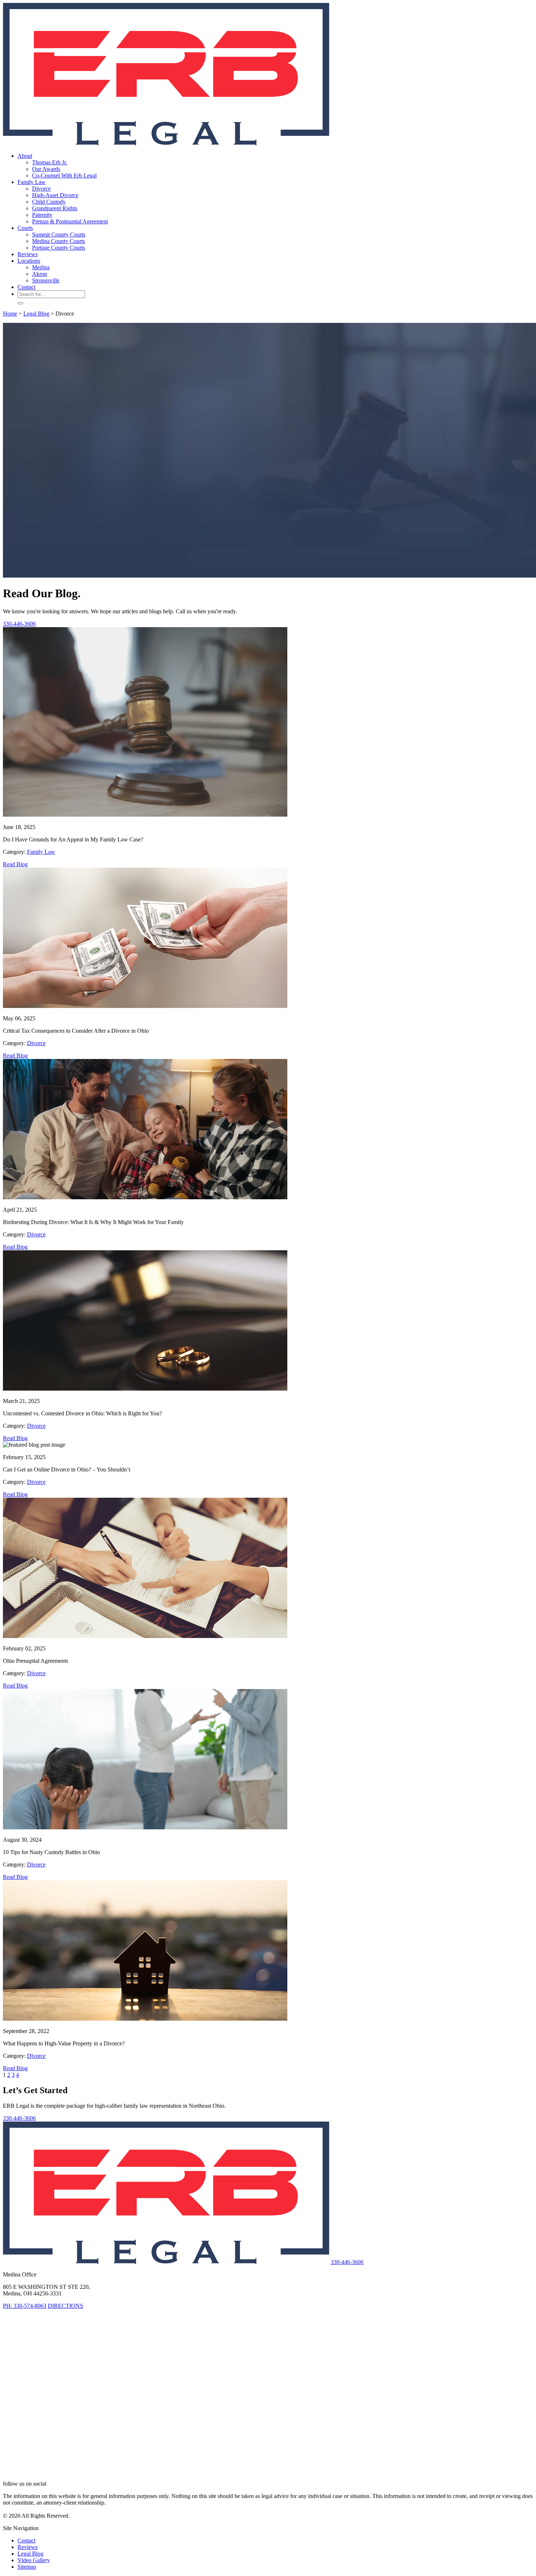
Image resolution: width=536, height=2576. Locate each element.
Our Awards (46, 169)
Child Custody (49, 202)
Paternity (42, 215)
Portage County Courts (59, 248)
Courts (25, 228)
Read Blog (15, 864)
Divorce (41, 189)
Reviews (28, 254)
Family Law (32, 182)
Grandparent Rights (55, 208)
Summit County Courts (59, 234)
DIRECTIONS (65, 2306)
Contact (26, 287)
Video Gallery (34, 2560)
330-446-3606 (19, 624)
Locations (29, 261)
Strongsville (46, 280)
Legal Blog (36, 314)
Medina (41, 267)
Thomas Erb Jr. (50, 162)
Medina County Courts (59, 241)
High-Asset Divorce (55, 195)
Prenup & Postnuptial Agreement (70, 221)
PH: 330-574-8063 (25, 2306)
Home (10, 314)
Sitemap (27, 2567)
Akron (40, 274)
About (25, 156)
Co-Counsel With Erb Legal (64, 175)
